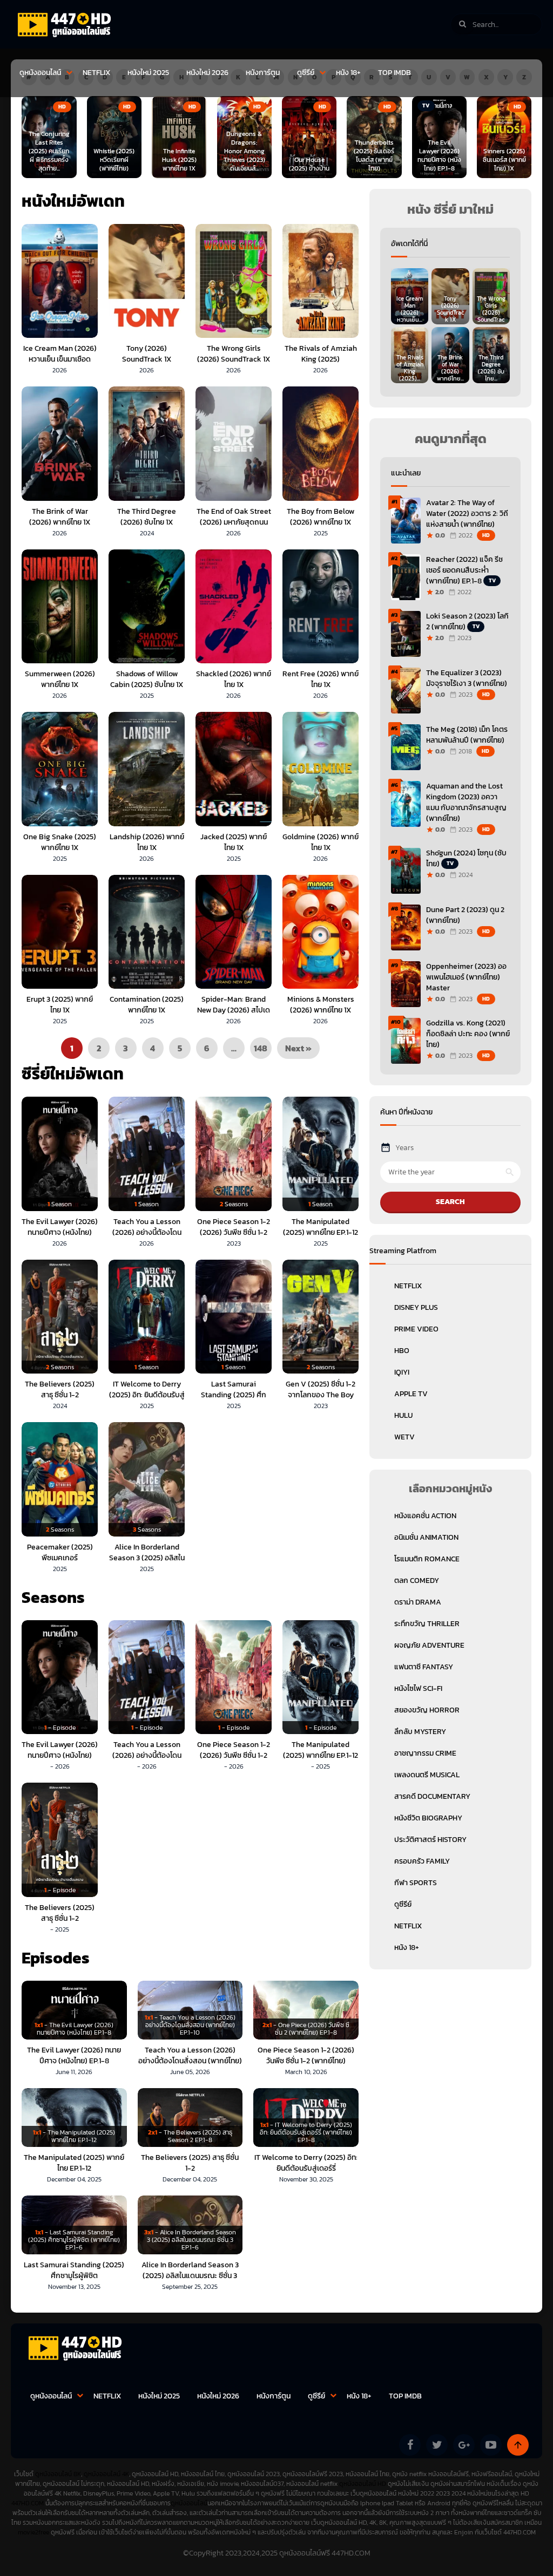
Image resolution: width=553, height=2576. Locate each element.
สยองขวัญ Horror (427, 1710)
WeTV (404, 1437)
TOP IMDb (394, 73)
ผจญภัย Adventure (429, 1645)
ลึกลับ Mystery (420, 1732)
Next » (298, 1048)
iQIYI (402, 1372)
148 (261, 1048)
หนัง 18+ (348, 73)
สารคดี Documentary (432, 1796)
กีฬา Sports (416, 1883)
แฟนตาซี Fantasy (424, 1667)
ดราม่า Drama (418, 1602)
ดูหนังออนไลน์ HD (363, 2484)
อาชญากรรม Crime (425, 1753)
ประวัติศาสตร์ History (430, 1840)
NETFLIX (96, 73)
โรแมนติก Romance (427, 1559)
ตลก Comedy (417, 1581)
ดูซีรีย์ (306, 73)
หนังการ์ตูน (263, 73)
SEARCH (450, 1202)
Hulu (403, 1415)
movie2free (34, 2532)
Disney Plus (416, 1307)
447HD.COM (28, 2503)
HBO (402, 1351)
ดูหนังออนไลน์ (40, 73)
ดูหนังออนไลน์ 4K (106, 2474)
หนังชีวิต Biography (428, 1818)
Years (404, 1148)
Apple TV (411, 1394)
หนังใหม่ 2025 (148, 73)
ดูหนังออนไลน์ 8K (58, 2474)
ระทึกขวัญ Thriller (427, 1624)
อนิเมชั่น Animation (426, 1537)
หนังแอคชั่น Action (425, 1516)
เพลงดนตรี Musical (427, 1775)
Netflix (408, 1286)
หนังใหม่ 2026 (207, 73)
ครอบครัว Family (422, 1861)
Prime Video (416, 1329)
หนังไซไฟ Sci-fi (418, 1688)
